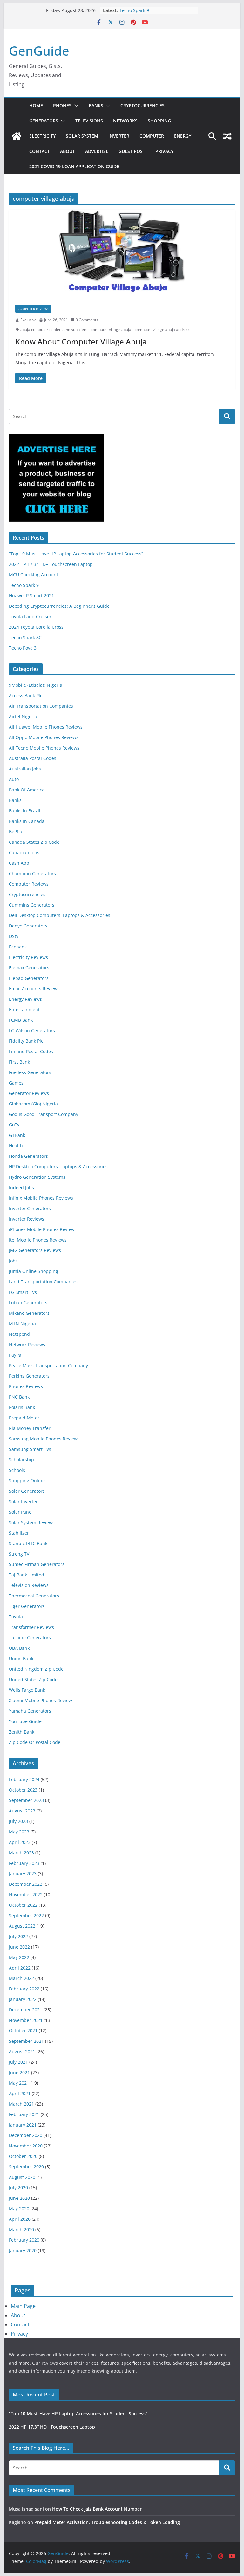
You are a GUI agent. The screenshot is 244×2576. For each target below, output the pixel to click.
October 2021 (23, 2031)
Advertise (97, 151)
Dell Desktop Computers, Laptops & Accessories (60, 915)
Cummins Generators (32, 905)
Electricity (42, 136)
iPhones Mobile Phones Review (42, 1229)
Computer (152, 136)
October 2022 (23, 1905)
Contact (40, 151)
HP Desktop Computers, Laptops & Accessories (58, 1167)
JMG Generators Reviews (35, 1250)
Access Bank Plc (26, 695)
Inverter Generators (30, 1208)
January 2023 (23, 1874)
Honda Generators (28, 1156)
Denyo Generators (28, 926)
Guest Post (132, 151)
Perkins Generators (29, 1376)
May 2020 (19, 2209)
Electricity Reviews (28, 957)
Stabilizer (19, 1533)
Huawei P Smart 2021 (31, 596)
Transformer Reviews (31, 1627)
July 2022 (18, 1936)
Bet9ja (16, 832)
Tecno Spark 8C (25, 637)
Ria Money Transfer (30, 1428)
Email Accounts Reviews (34, 989)
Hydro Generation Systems (37, 1177)
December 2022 (26, 1884)
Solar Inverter (23, 1501)
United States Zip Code (33, 1679)
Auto (14, 779)
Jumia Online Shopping (34, 1271)
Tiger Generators (27, 1606)
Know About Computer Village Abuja (81, 341)
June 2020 (19, 2198)
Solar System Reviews (32, 1522)
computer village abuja (111, 329)
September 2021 (26, 2041)
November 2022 (26, 1894)
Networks (125, 121)
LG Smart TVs (23, 1292)
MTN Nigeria (22, 1324)
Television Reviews (29, 1585)
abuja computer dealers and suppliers (54, 329)
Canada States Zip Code (34, 842)
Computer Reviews (33, 309)
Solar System (82, 136)
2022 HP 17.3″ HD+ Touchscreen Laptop (51, 564)
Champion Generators (32, 873)
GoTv (14, 1125)
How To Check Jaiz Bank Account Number (97, 2509)
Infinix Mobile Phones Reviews (41, 1198)
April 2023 (20, 1842)
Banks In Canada (27, 821)
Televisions (89, 121)
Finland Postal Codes (31, 1051)
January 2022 (23, 1999)
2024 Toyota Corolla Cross (36, 627)
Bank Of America (27, 790)
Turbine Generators (30, 1638)
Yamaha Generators (30, 1711)
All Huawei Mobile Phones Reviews (46, 727)
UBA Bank (19, 1648)
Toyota (16, 1617)
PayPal (16, 1355)
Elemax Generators (29, 968)
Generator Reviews (29, 1093)
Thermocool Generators (34, 1596)
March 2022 (21, 1978)
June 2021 (19, 2072)
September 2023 (26, 1800)
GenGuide (39, 51)
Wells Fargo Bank (27, 1690)
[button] (75, 106)
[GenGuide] (17, 136)
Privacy (164, 151)
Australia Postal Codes (33, 758)
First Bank (19, 1062)
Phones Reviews (26, 1386)
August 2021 (22, 2052)
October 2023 (23, 1790)
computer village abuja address (163, 329)
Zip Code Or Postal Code (35, 1742)
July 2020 (18, 2188)
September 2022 (26, 1915)
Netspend (19, 1334)
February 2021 (24, 2114)
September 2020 (26, 2167)
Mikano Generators (29, 1313)
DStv (14, 936)
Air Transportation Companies (41, 706)
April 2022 (20, 1968)
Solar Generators (27, 1491)
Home (36, 105)
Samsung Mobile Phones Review (43, 1439)
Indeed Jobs (21, 1187)
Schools (17, 1470)
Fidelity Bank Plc (26, 1041)
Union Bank (21, 1658)
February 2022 (24, 1989)
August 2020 (22, 2177)
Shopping (159, 121)
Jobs (13, 1261)
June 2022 (19, 1947)
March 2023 (21, 1853)
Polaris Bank (22, 1407)
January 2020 (23, 2250)
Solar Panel (21, 1512)
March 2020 (21, 2229)
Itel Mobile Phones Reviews (38, 1240)
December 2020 (26, 2135)
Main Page (23, 2306)
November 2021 (26, 2020)
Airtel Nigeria (23, 716)
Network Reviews (27, 1344)
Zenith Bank (22, 1732)
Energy (183, 136)
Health (16, 1146)
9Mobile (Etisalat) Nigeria (36, 685)
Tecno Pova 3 (23, 648)
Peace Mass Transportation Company (48, 1365)
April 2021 (20, 2093)
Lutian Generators (28, 1303)
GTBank (17, 1135)
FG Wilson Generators (32, 1030)
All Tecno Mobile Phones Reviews (44, 748)
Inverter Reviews (27, 1219)
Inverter (119, 136)
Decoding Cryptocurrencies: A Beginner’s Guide (59, 606)
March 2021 (21, 2104)
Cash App (19, 863)
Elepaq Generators (29, 978)
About (68, 151)
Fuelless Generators (30, 1072)
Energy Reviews (25, 999)
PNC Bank (19, 1397)
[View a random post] (227, 136)
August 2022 (22, 1926)
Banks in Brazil (25, 811)
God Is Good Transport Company (44, 1114)
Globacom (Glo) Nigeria (33, 1104)
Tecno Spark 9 (134, 10)
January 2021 (23, 2125)
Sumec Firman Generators (37, 1564)
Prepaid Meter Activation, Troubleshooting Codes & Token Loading (107, 2522)
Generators (44, 121)
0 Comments (87, 320)
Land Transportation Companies (43, 1282)
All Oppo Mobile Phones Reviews (44, 737)
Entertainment (24, 1009)
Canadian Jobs (24, 852)
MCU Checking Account (34, 575)
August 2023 (22, 1811)
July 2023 (18, 1821)
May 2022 (19, 1957)
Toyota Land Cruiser (30, 616)
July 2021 (18, 2062)
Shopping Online (27, 1481)
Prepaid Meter (24, 1418)
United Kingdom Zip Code (36, 1669)
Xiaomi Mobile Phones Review (41, 1700)
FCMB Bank (21, 1020)
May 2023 (19, 1832)
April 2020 (20, 2219)
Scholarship (21, 1460)
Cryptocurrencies (142, 105)
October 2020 (23, 2156)
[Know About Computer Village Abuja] (122, 254)
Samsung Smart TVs (30, 1449)
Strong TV (19, 1554)
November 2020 (26, 2146)
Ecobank (18, 947)
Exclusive (28, 320)
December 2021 (26, 2010)
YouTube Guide (25, 1721)
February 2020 (24, 2240)
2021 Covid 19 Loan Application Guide (74, 166)
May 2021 (19, 2083)
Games (16, 1083)
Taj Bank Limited (27, 1575)
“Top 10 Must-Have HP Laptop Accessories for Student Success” (76, 554)
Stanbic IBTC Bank (28, 1543)
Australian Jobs (25, 769)
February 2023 (24, 1863)
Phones (62, 105)
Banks (96, 105)
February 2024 (24, 1779)
